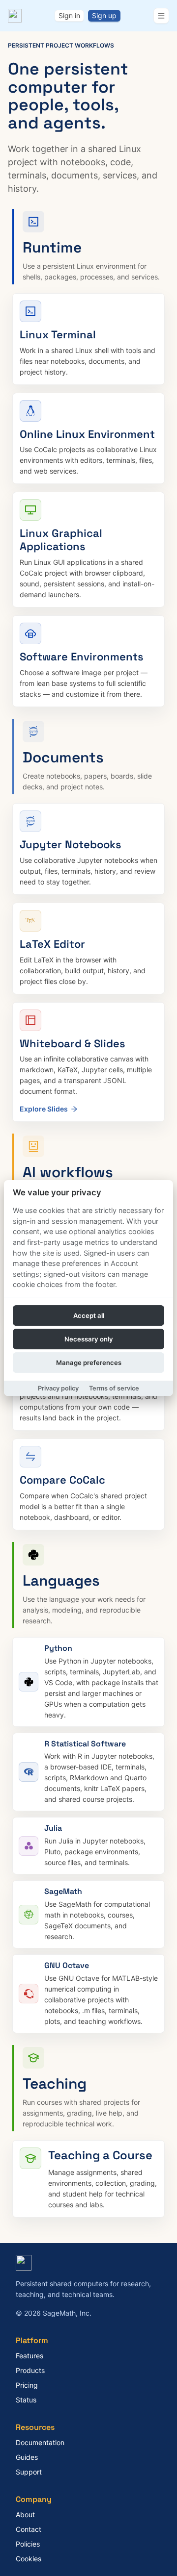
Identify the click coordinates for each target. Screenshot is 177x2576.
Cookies (29, 2559)
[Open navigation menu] (161, 16)
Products (30, 2370)
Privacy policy (58, 1388)
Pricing (27, 2385)
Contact (29, 2529)
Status (26, 2400)
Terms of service (114, 1388)
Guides (27, 2457)
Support (29, 2472)
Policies (28, 2544)
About (25, 2514)
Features (29, 2356)
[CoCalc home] (15, 16)
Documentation (40, 2442)
